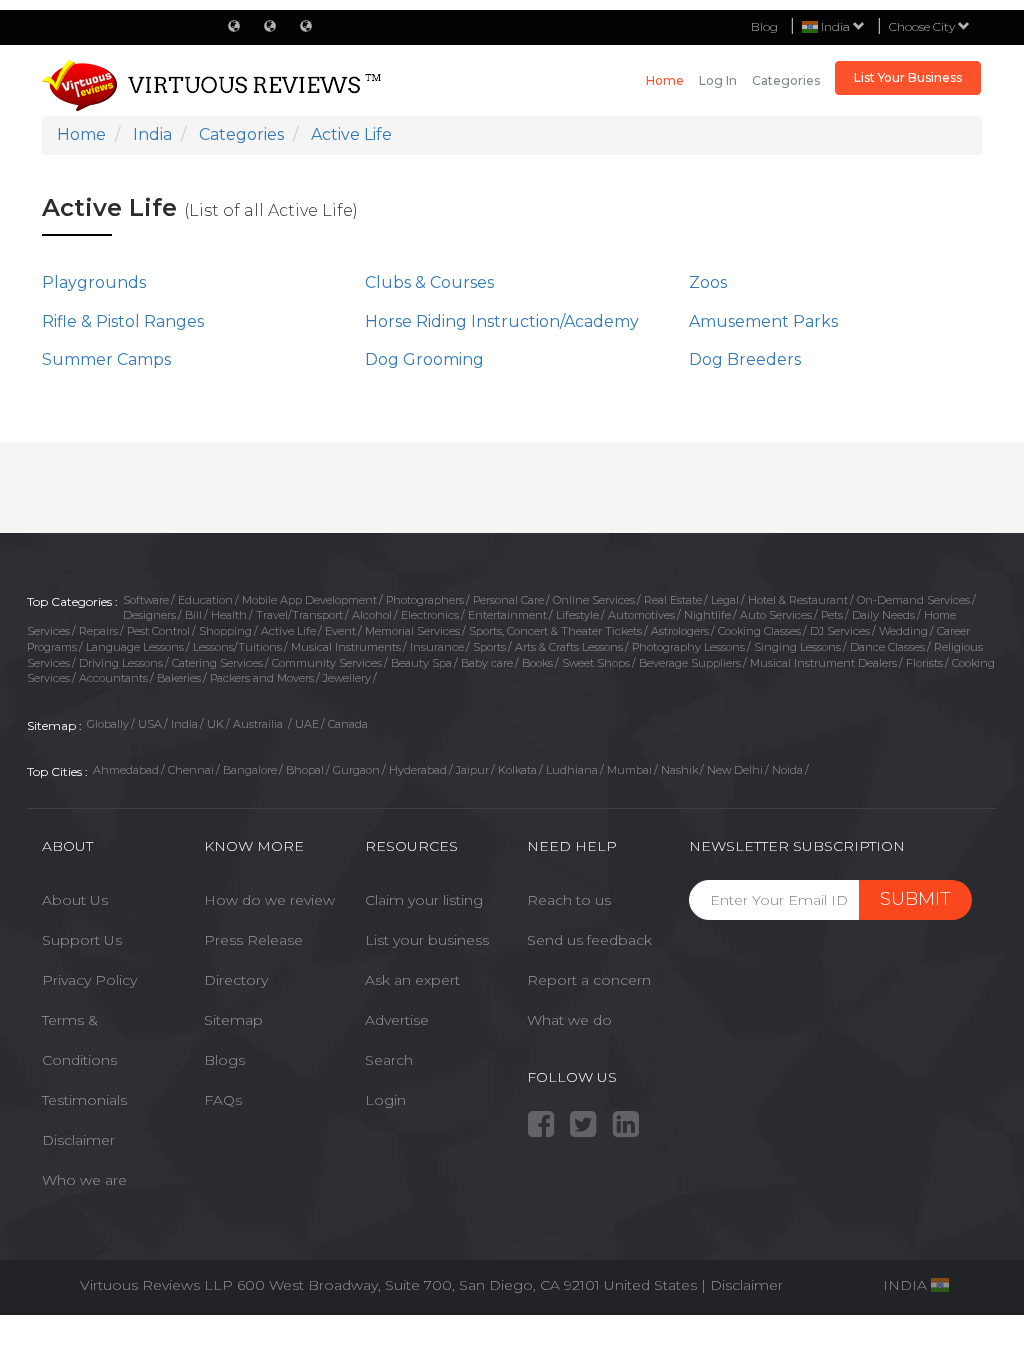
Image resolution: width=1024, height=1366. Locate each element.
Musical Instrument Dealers (823, 663)
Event (340, 631)
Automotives (641, 615)
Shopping (225, 631)
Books (537, 663)
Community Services (327, 663)
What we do (569, 1020)
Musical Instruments (346, 647)
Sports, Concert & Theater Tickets (555, 631)
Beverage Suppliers (690, 663)
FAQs (223, 1100)
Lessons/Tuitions (237, 647)
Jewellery (347, 678)
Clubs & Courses (429, 282)
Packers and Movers (262, 678)
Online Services (594, 600)
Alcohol (372, 615)
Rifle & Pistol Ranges (123, 321)
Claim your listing (424, 900)
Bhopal (305, 770)
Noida (787, 770)
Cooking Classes (759, 631)
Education (205, 600)
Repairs (98, 631)
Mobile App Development (309, 600)
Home (665, 80)
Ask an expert (412, 980)
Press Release (253, 940)
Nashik (679, 770)
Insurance (437, 647)
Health (229, 615)
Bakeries (179, 678)
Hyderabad (418, 770)
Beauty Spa (421, 663)
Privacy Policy (89, 980)
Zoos (708, 282)
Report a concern (589, 980)
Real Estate (673, 600)
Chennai (191, 770)
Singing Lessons (797, 647)
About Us (75, 900)
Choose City (923, 26)
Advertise (397, 1020)
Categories (786, 80)
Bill (193, 615)
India (184, 724)
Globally (108, 724)
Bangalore (250, 770)
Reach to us (569, 900)
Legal (725, 600)
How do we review (269, 900)
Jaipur (472, 770)
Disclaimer (78, 1140)
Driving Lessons (121, 663)
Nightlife (707, 615)
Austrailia (259, 724)
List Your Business (908, 77)
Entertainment (507, 615)
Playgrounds (94, 282)
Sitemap (233, 1020)
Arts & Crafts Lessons (569, 647)
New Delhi (735, 770)
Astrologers (680, 631)
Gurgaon (356, 770)
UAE (307, 724)
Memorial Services (412, 631)
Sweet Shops (596, 663)
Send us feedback (589, 940)
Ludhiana (572, 770)
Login (385, 1100)
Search (389, 1060)
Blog (764, 26)
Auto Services (776, 615)
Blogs (224, 1060)
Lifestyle (577, 615)
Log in (718, 80)
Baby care (487, 663)
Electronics (430, 615)
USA (150, 724)
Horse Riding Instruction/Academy (502, 321)
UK (215, 724)
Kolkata (517, 770)
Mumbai (629, 770)
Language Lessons (135, 647)
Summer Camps (106, 359)
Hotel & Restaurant (798, 600)
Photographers (425, 600)
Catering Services (217, 663)
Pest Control (158, 631)
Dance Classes (887, 647)
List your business (427, 940)
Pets (832, 615)
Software (146, 600)
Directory (236, 980)
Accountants (113, 678)
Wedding (903, 631)
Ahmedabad (126, 770)
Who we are (84, 1180)
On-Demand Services (913, 600)
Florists (924, 663)
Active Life (288, 631)
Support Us (82, 940)
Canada (348, 724)
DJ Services (840, 631)
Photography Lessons (688, 647)
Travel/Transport (299, 615)
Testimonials (84, 1100)
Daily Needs (883, 615)
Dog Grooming (424, 359)
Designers (149, 615)
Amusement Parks (763, 321)
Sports (489, 647)
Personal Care (508, 600)
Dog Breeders (745, 359)
